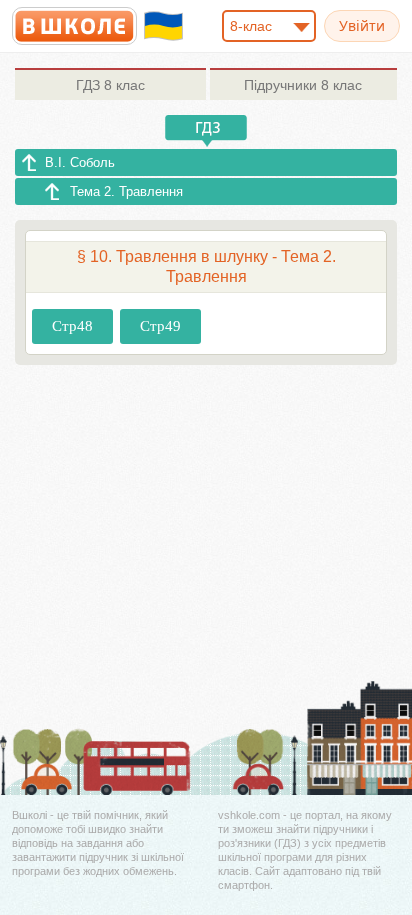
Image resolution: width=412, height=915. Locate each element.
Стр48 (72, 326)
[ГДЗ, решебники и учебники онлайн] (74, 26)
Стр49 (160, 326)
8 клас (110, 85)
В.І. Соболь (80, 162)
